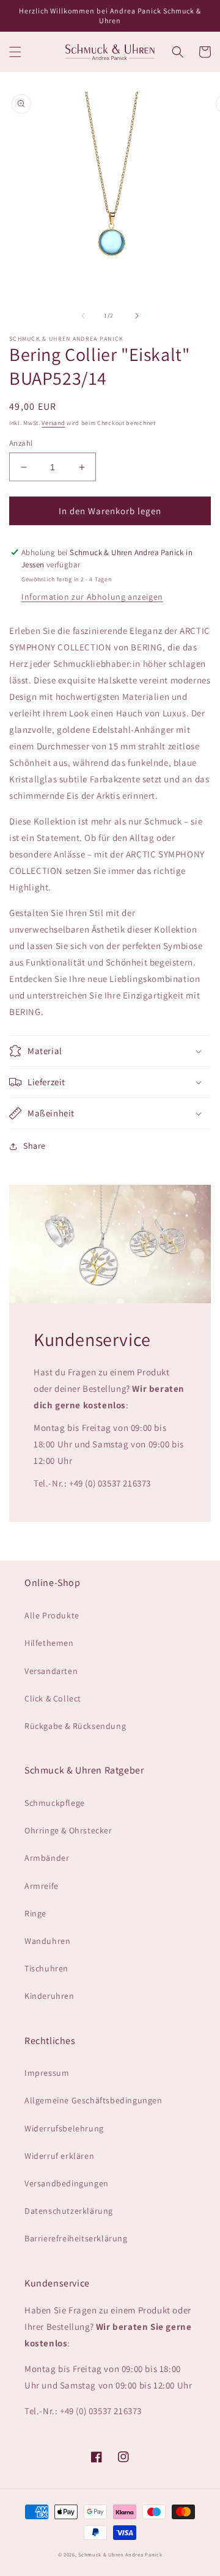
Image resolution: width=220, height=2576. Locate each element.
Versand (53, 423)
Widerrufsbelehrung (64, 2128)
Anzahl (21, 443)
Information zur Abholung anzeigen (92, 597)
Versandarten (51, 1671)
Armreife (42, 1886)
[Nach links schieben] (83, 316)
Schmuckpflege (55, 1803)
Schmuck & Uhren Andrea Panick (120, 2554)
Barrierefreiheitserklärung (76, 2238)
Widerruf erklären (59, 2156)
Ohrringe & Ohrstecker (68, 1830)
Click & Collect (53, 1698)
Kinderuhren (50, 1996)
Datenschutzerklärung (69, 2211)
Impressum (47, 2073)
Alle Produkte (52, 1615)
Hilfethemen (49, 1643)
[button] (15, 52)
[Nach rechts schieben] (137, 316)
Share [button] (35, 1146)
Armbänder (47, 1858)
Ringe (35, 1913)
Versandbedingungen (67, 2183)
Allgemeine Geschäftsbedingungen (94, 2100)
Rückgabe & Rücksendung (75, 1726)
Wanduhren (47, 1941)
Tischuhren (46, 1968)
